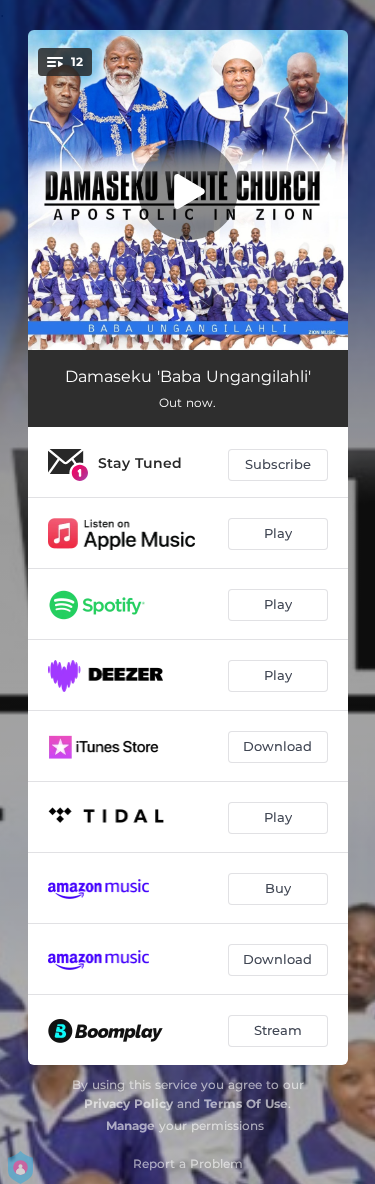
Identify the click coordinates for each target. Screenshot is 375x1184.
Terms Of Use (246, 1103)
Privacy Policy (128, 1103)
